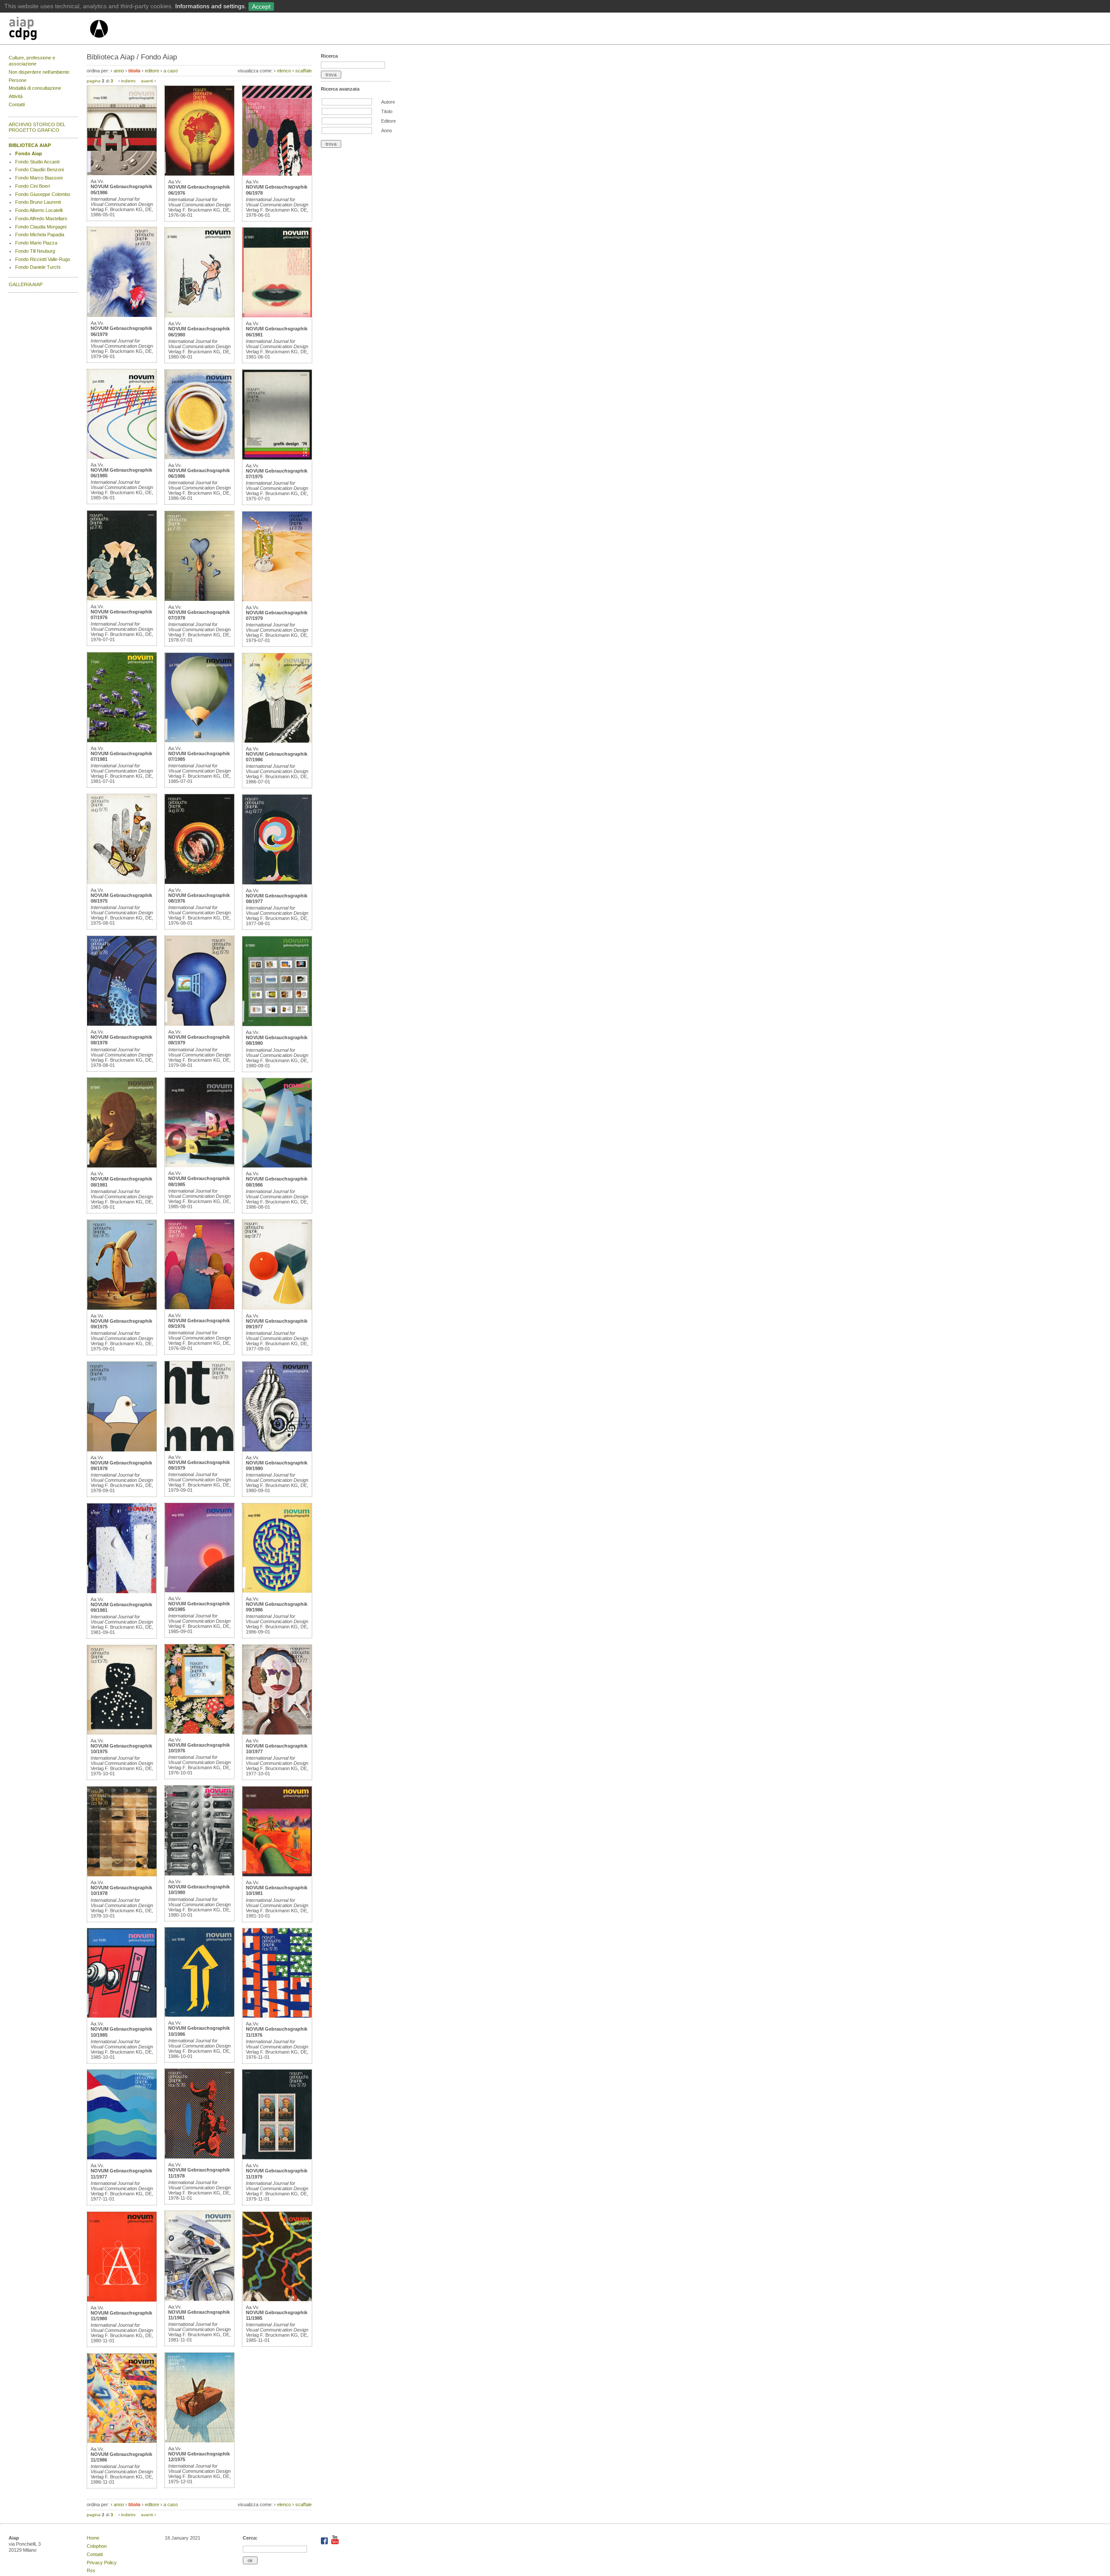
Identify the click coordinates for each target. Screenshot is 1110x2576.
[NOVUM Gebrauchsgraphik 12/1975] (199, 2441)
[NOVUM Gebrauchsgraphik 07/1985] (199, 740)
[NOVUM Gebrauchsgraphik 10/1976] (199, 1732)
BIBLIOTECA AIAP (30, 145)
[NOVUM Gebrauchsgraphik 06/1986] (199, 457)
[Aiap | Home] (99, 41)
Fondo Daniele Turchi (38, 267)
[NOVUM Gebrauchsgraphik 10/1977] (277, 1733)
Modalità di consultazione (35, 88)
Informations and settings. (211, 6)
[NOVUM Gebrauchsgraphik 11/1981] (199, 2299)
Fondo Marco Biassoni (39, 178)
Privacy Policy (102, 2563)
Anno (387, 130)
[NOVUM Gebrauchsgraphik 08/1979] (199, 1024)
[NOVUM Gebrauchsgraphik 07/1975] (277, 458)
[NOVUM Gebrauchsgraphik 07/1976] (122, 599)
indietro (128, 81)
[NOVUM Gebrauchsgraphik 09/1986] (277, 1591)
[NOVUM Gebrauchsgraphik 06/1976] (199, 174)
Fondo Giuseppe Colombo (43, 194)
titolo (134, 71)
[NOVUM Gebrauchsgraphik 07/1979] (277, 600)
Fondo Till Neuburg (35, 251)
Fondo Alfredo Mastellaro (41, 218)
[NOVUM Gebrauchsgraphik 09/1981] (122, 1591)
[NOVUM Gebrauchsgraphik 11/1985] (277, 2299)
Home (93, 2538)
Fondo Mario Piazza (36, 243)
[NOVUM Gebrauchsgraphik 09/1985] (199, 1591)
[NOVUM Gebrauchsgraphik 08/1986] (277, 1166)
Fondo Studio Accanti (37, 162)
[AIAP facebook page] (325, 2543)
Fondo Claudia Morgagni (41, 227)
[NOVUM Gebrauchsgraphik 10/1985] (122, 2016)
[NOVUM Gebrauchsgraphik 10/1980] (199, 1874)
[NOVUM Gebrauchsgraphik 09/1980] (277, 1450)
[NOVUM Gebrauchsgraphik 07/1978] (199, 599)
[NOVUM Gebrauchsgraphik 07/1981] (122, 740)
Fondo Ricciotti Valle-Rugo (43, 259)
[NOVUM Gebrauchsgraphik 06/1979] (122, 315)
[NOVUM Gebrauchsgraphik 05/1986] (122, 173)
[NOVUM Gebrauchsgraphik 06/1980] (199, 316)
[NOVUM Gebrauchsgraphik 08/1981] (122, 1166)
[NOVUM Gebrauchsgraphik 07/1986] (277, 741)
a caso (171, 71)
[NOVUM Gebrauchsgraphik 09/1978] (122, 1450)
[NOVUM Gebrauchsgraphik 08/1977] (277, 883)
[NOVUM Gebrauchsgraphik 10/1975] (122, 1733)
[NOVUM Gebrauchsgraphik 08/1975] (122, 882)
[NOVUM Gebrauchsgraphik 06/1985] (122, 457)
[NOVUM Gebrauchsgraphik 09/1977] (277, 1308)
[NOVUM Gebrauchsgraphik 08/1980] (277, 1024)
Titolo (387, 111)
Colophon (97, 2546)
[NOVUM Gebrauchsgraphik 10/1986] (199, 2015)
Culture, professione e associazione (32, 61)
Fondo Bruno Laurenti (38, 202)
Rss (91, 2570)
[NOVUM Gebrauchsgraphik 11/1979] (277, 2158)
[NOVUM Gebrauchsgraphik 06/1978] (277, 174)
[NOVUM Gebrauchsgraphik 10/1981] (277, 1875)
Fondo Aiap (29, 153)
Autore (388, 102)
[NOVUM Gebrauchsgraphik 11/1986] (122, 2441)
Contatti (17, 104)
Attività (16, 96)
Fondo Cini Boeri (33, 186)
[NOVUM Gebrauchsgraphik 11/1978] (199, 2157)
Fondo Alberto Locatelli (39, 210)
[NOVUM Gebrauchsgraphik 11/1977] (122, 2158)
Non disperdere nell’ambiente (39, 72)
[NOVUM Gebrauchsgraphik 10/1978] (122, 1875)
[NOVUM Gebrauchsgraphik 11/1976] (277, 2016)
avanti (147, 81)
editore (152, 71)
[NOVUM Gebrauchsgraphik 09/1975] (122, 1308)
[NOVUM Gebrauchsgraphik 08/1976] (199, 882)
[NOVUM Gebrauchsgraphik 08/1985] (199, 1165)
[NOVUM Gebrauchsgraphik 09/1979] (199, 1449)
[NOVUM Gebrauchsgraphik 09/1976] (199, 1308)
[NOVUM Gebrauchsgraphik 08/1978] (122, 1024)
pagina (94, 81)
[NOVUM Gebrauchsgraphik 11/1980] (122, 2300)
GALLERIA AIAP (26, 284)
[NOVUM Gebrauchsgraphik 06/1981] (277, 316)
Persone (18, 80)
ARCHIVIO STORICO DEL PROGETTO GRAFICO (37, 127)
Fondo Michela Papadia (40, 235)
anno (119, 71)
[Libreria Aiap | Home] (49, 30)
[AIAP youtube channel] (335, 2543)
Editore (388, 121)
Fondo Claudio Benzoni (39, 170)
